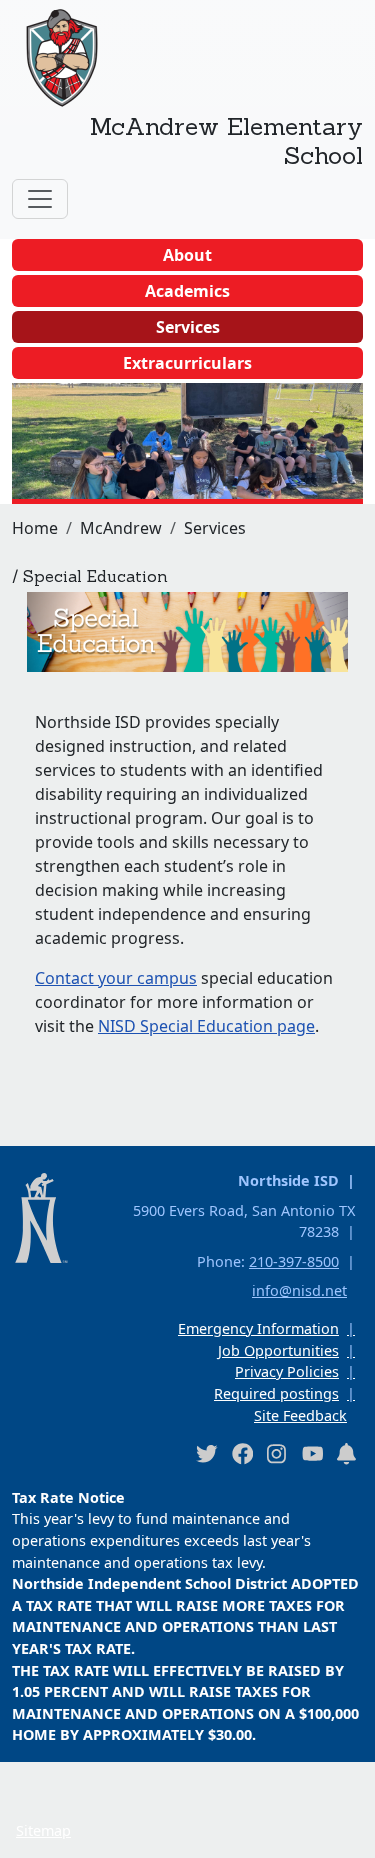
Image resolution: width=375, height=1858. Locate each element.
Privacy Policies (287, 1371)
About (187, 255)
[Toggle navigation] (40, 199)
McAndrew (121, 528)
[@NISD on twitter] (206, 1453)
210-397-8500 (294, 1261)
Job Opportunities (278, 1350)
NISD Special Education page (206, 1026)
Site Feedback (300, 1415)
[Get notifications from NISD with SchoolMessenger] (347, 1453)
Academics (187, 291)
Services (188, 327)
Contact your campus (116, 978)
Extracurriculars (187, 363)
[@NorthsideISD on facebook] (242, 1453)
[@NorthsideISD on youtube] (312, 1453)
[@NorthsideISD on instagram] (277, 1453)
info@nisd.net (299, 1290)
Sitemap (43, 1830)
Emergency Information (258, 1328)
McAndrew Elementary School (226, 140)
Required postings (276, 1393)
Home (35, 528)
